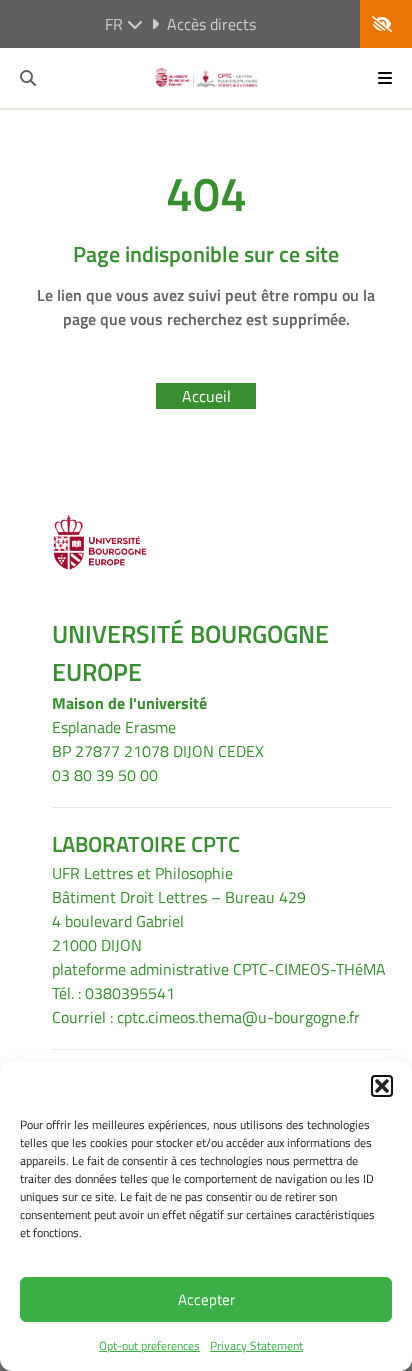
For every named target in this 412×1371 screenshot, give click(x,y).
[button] (382, 1086)
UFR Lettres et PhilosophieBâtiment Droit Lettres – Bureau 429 (179, 885)
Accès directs (211, 24)
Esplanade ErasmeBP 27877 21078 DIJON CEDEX (158, 739)
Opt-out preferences (149, 1345)
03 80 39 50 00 (105, 775)
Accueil (206, 396)
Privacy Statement (256, 1345)
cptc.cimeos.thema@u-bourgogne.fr (238, 1017)
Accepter (206, 1299)
